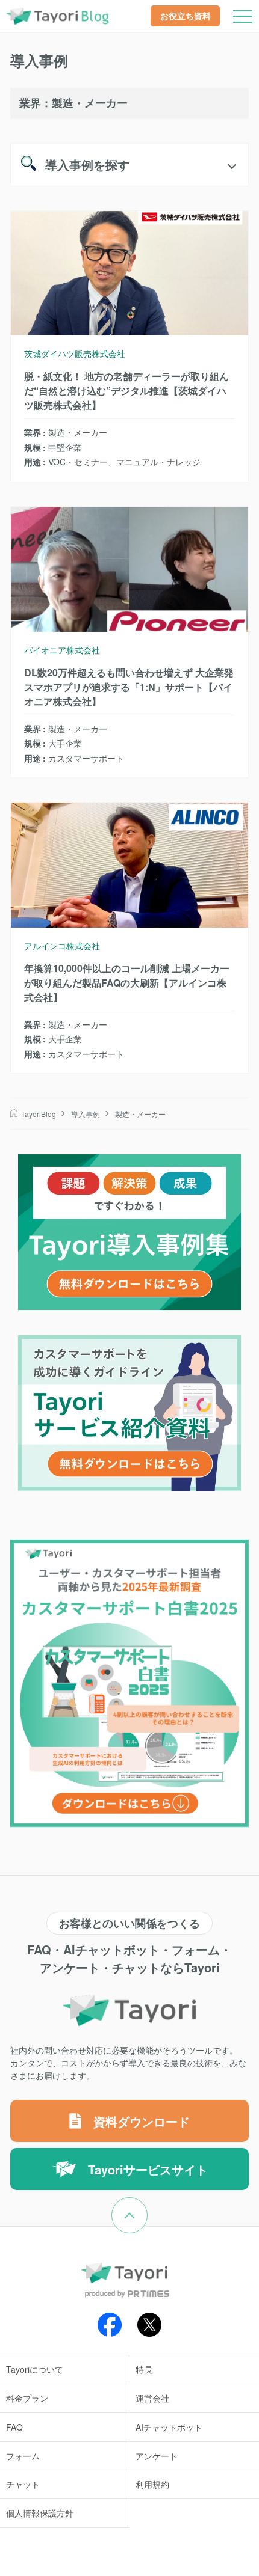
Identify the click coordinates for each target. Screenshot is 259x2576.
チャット (23, 2484)
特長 (144, 2369)
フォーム (23, 2456)
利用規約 (152, 2484)
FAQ (14, 2427)
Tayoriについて (35, 2369)
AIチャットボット (169, 2427)
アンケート (157, 2456)
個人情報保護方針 (40, 2513)
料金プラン (27, 2398)
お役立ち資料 (186, 16)
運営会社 (152, 2398)
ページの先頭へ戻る (147, 2205)
